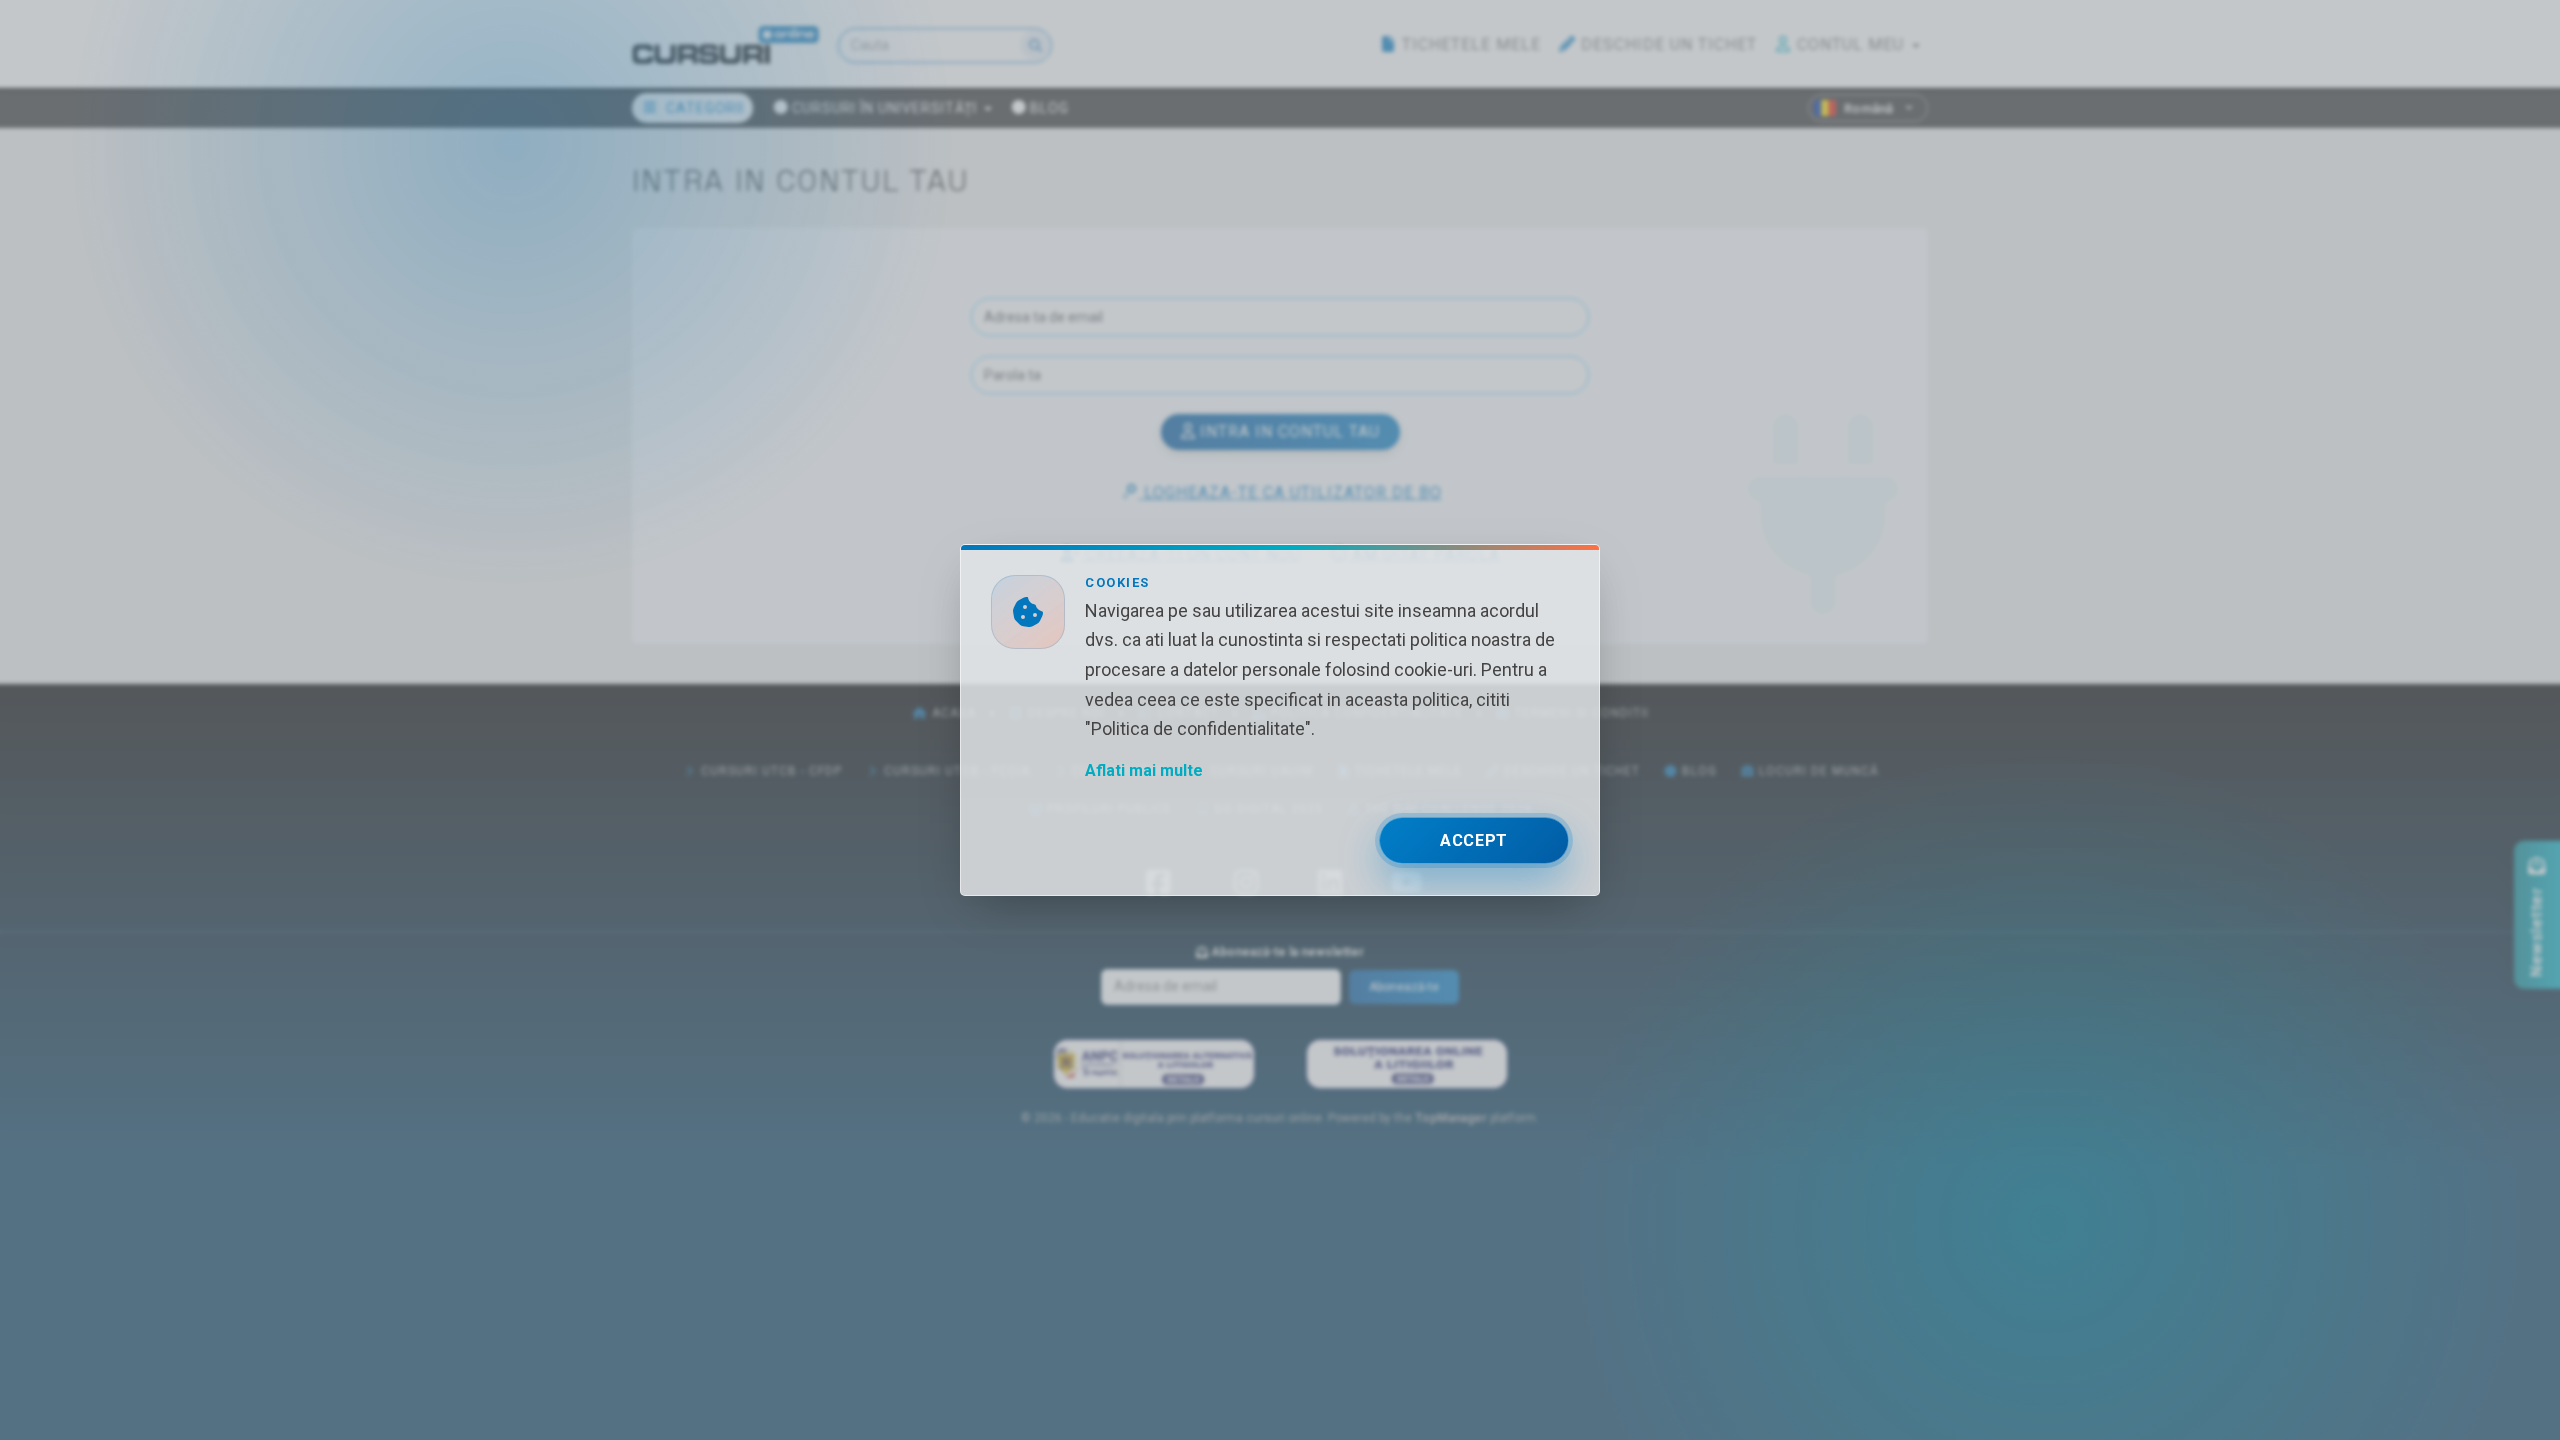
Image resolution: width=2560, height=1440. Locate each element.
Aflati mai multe (1144, 770)
